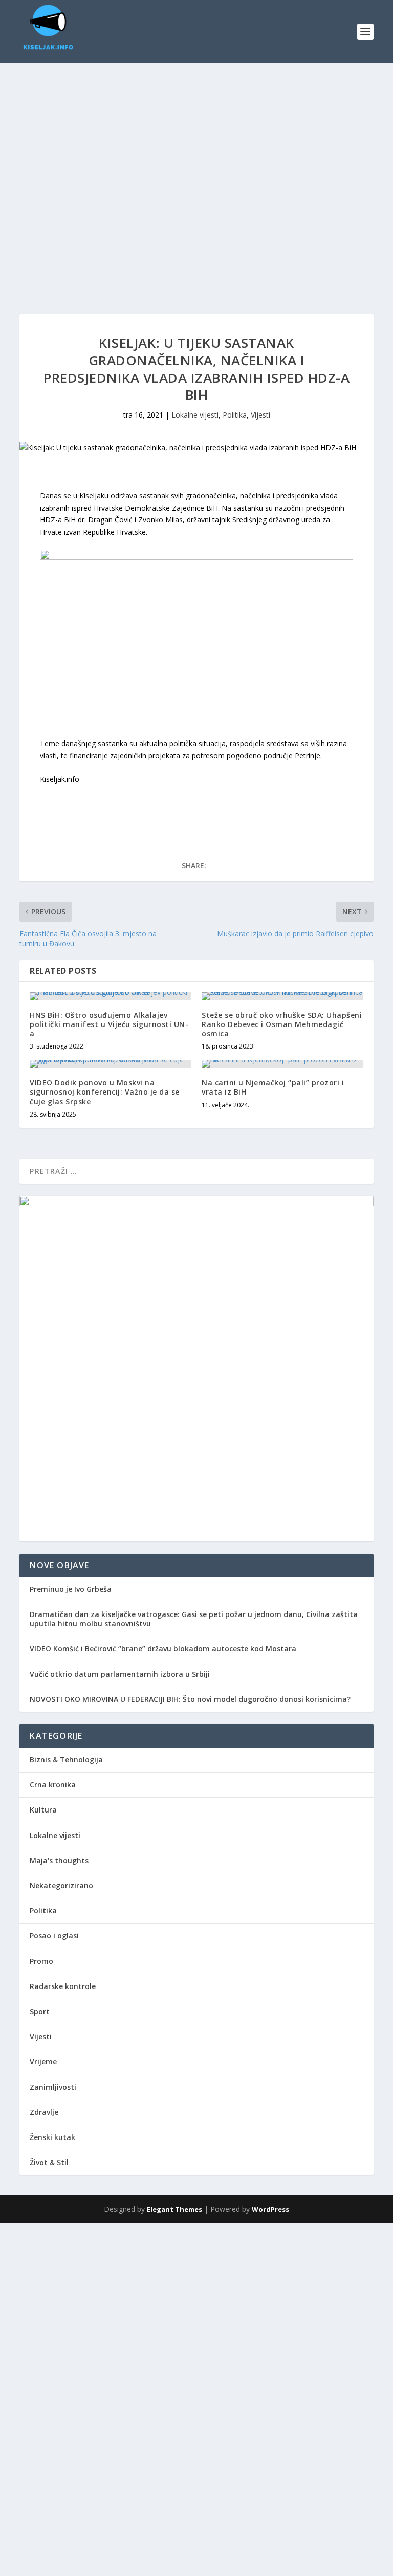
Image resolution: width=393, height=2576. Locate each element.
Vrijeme (43, 2061)
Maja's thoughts (59, 1860)
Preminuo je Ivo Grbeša (71, 1589)
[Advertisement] (196, 2295)
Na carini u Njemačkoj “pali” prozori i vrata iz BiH (273, 1087)
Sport (40, 2011)
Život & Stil (49, 2162)
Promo (41, 1961)
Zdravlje (44, 2112)
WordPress (270, 2209)
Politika (235, 415)
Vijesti (260, 415)
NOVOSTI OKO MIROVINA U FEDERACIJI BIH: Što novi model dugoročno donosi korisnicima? (190, 1699)
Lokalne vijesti (195, 415)
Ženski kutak (52, 2137)
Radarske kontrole (63, 1986)
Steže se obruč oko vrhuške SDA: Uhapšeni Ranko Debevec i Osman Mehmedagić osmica (282, 1024)
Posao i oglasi (54, 1936)
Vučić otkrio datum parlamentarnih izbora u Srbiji (120, 1674)
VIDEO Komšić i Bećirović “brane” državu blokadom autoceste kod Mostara (163, 1649)
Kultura (43, 1810)
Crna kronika (53, 1785)
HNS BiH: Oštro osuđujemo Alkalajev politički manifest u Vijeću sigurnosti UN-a (109, 1024)
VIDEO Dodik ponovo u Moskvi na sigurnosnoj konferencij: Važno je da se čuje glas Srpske (105, 1092)
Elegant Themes (174, 2209)
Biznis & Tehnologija (66, 1760)
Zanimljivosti (53, 2087)
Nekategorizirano (61, 1885)
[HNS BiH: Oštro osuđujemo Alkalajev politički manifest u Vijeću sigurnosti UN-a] (111, 996)
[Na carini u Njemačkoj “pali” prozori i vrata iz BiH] (282, 1064)
